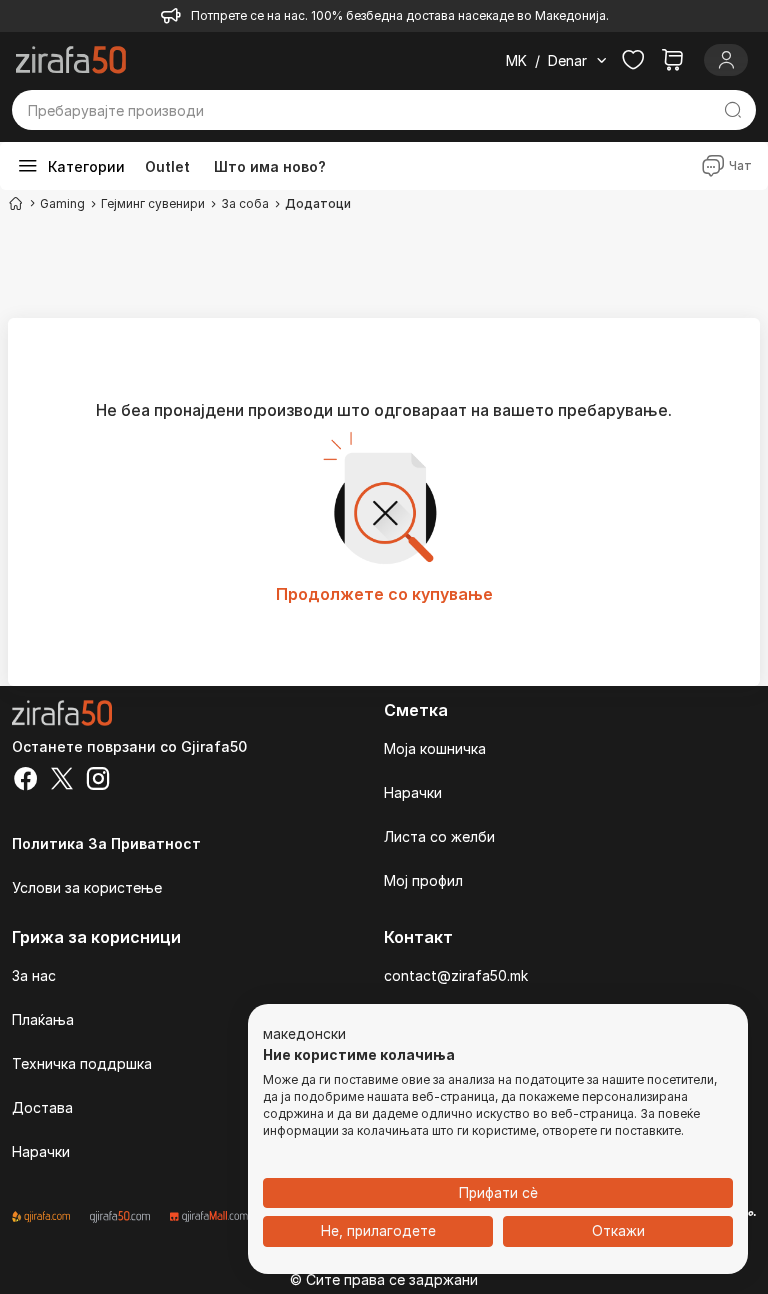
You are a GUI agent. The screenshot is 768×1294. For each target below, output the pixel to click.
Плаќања (43, 1019)
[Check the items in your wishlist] (633, 60)
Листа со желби (439, 836)
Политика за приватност (106, 843)
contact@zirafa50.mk (456, 975)
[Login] (726, 60)
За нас (34, 975)
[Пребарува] (732, 110)
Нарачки (413, 792)
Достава (42, 1107)
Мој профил (423, 880)
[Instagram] (98, 781)
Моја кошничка (435, 748)
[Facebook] (26, 781)
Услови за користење (87, 887)
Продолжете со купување (384, 594)
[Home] (16, 203)
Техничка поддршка (82, 1063)
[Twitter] (62, 781)
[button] (304, 1035)
